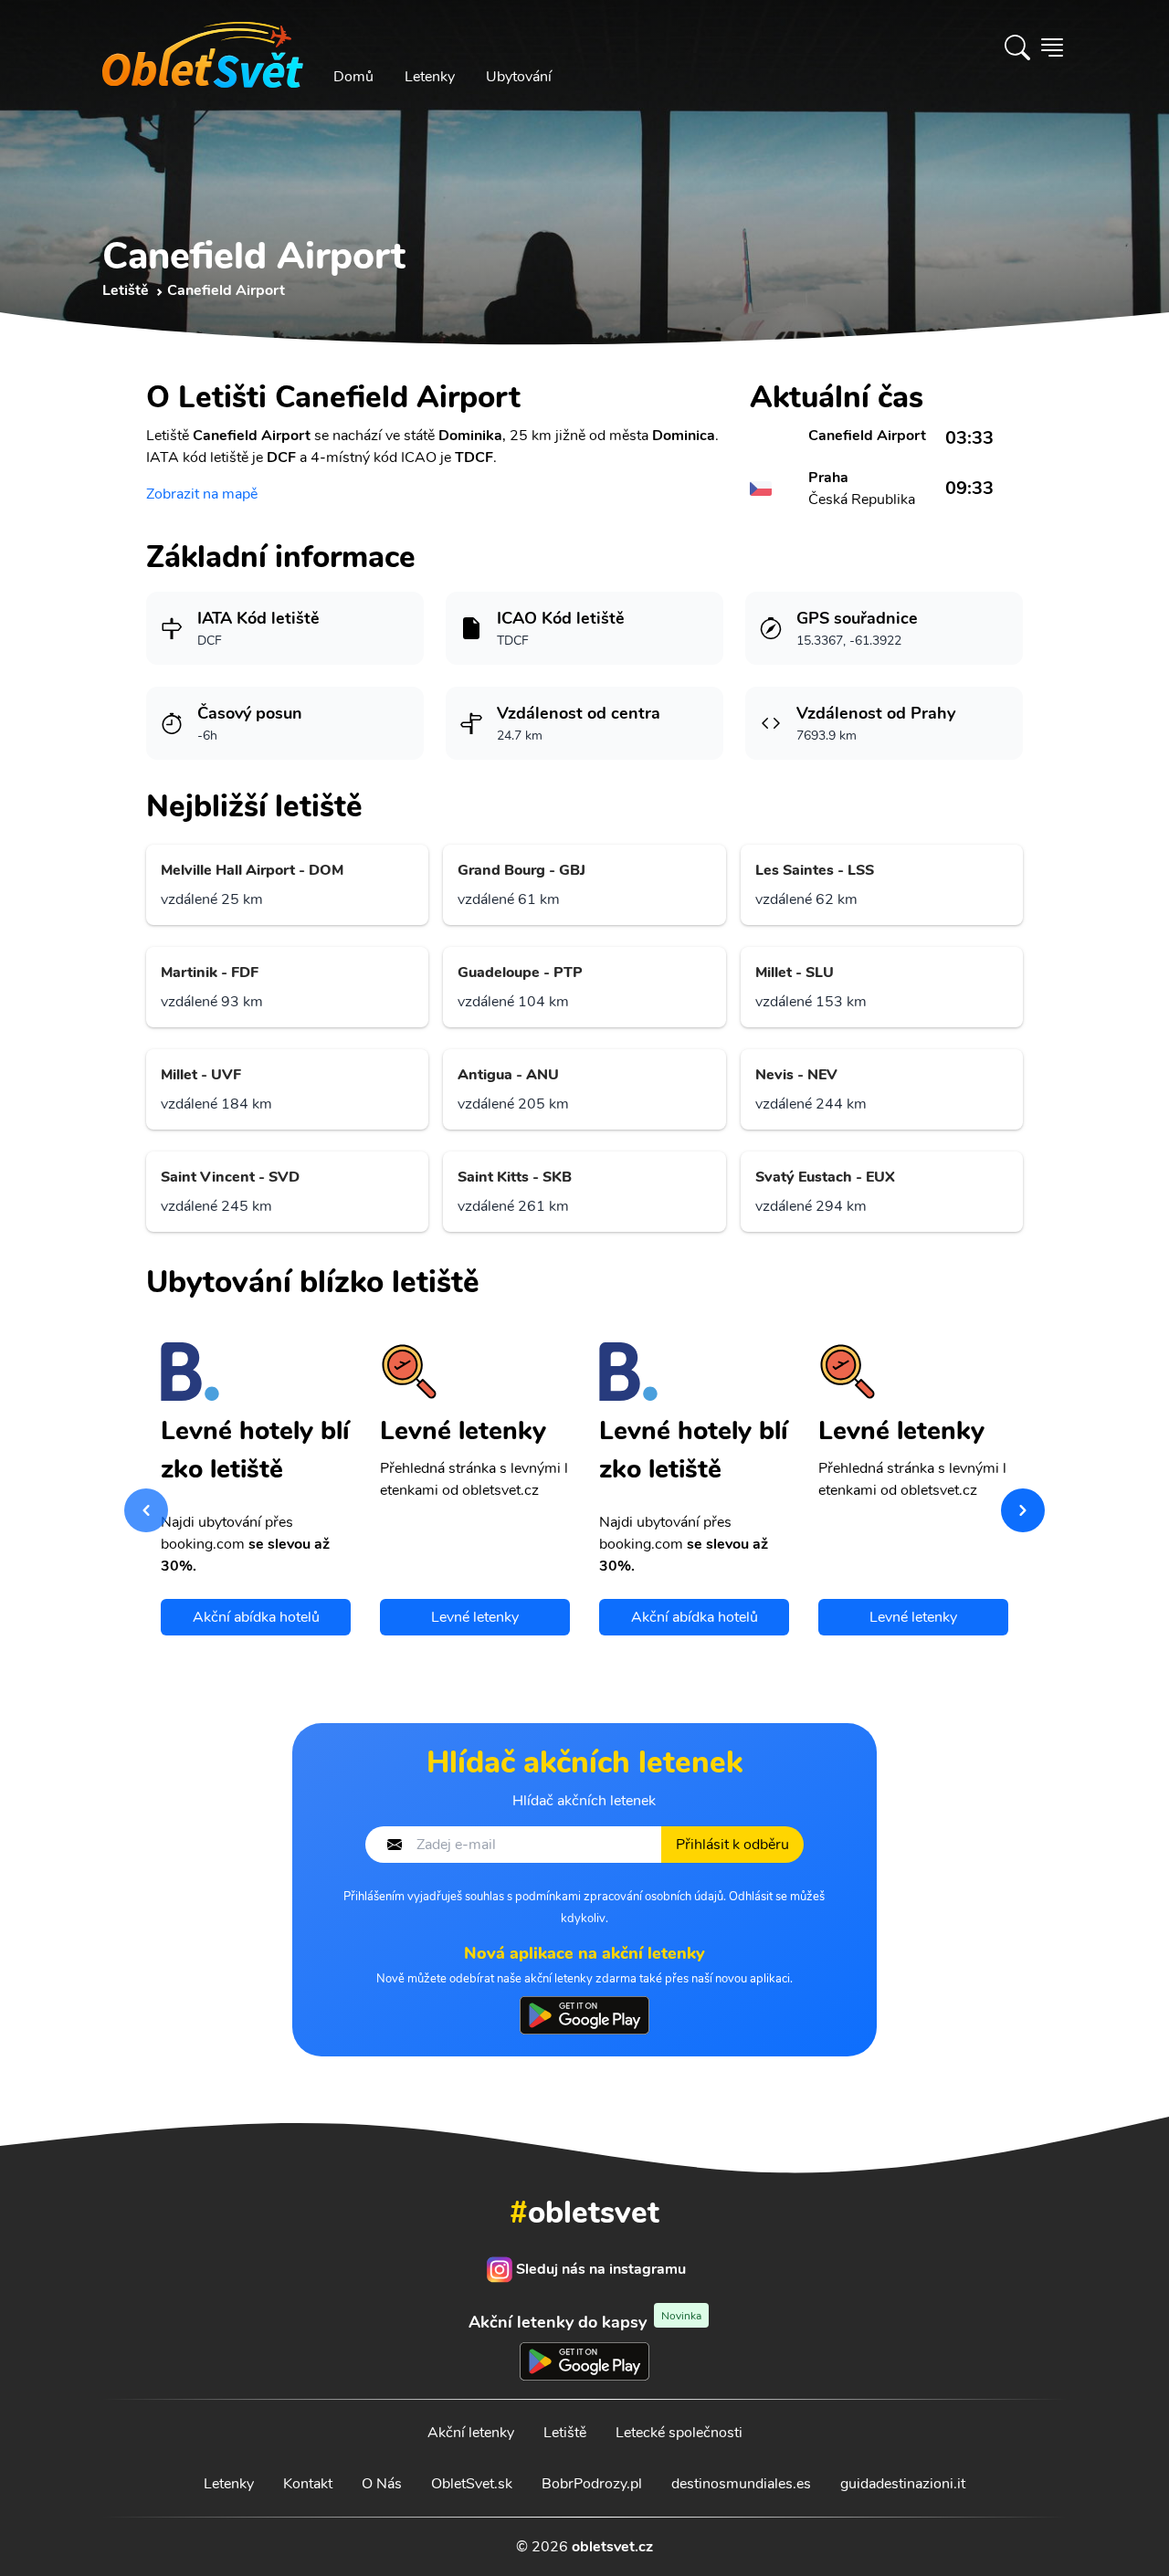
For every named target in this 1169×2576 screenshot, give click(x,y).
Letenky (430, 77)
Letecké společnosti (679, 2433)
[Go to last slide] (146, 1510)
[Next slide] (1023, 1510)
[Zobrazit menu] (1052, 47)
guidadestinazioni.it (903, 2484)
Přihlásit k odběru (732, 1845)
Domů (353, 77)
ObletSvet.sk (472, 2484)
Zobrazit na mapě (202, 494)
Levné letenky (475, 1617)
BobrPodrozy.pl (592, 2484)
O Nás (382, 2484)
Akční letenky (471, 2433)
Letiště (565, 2433)
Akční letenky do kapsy (585, 2322)
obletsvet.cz (612, 2547)
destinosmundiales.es (741, 2484)
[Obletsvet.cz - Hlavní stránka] (203, 47)
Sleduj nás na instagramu (601, 2269)
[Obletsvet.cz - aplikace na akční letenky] (584, 2015)
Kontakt (308, 2484)
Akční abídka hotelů (256, 1617)
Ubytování (519, 77)
